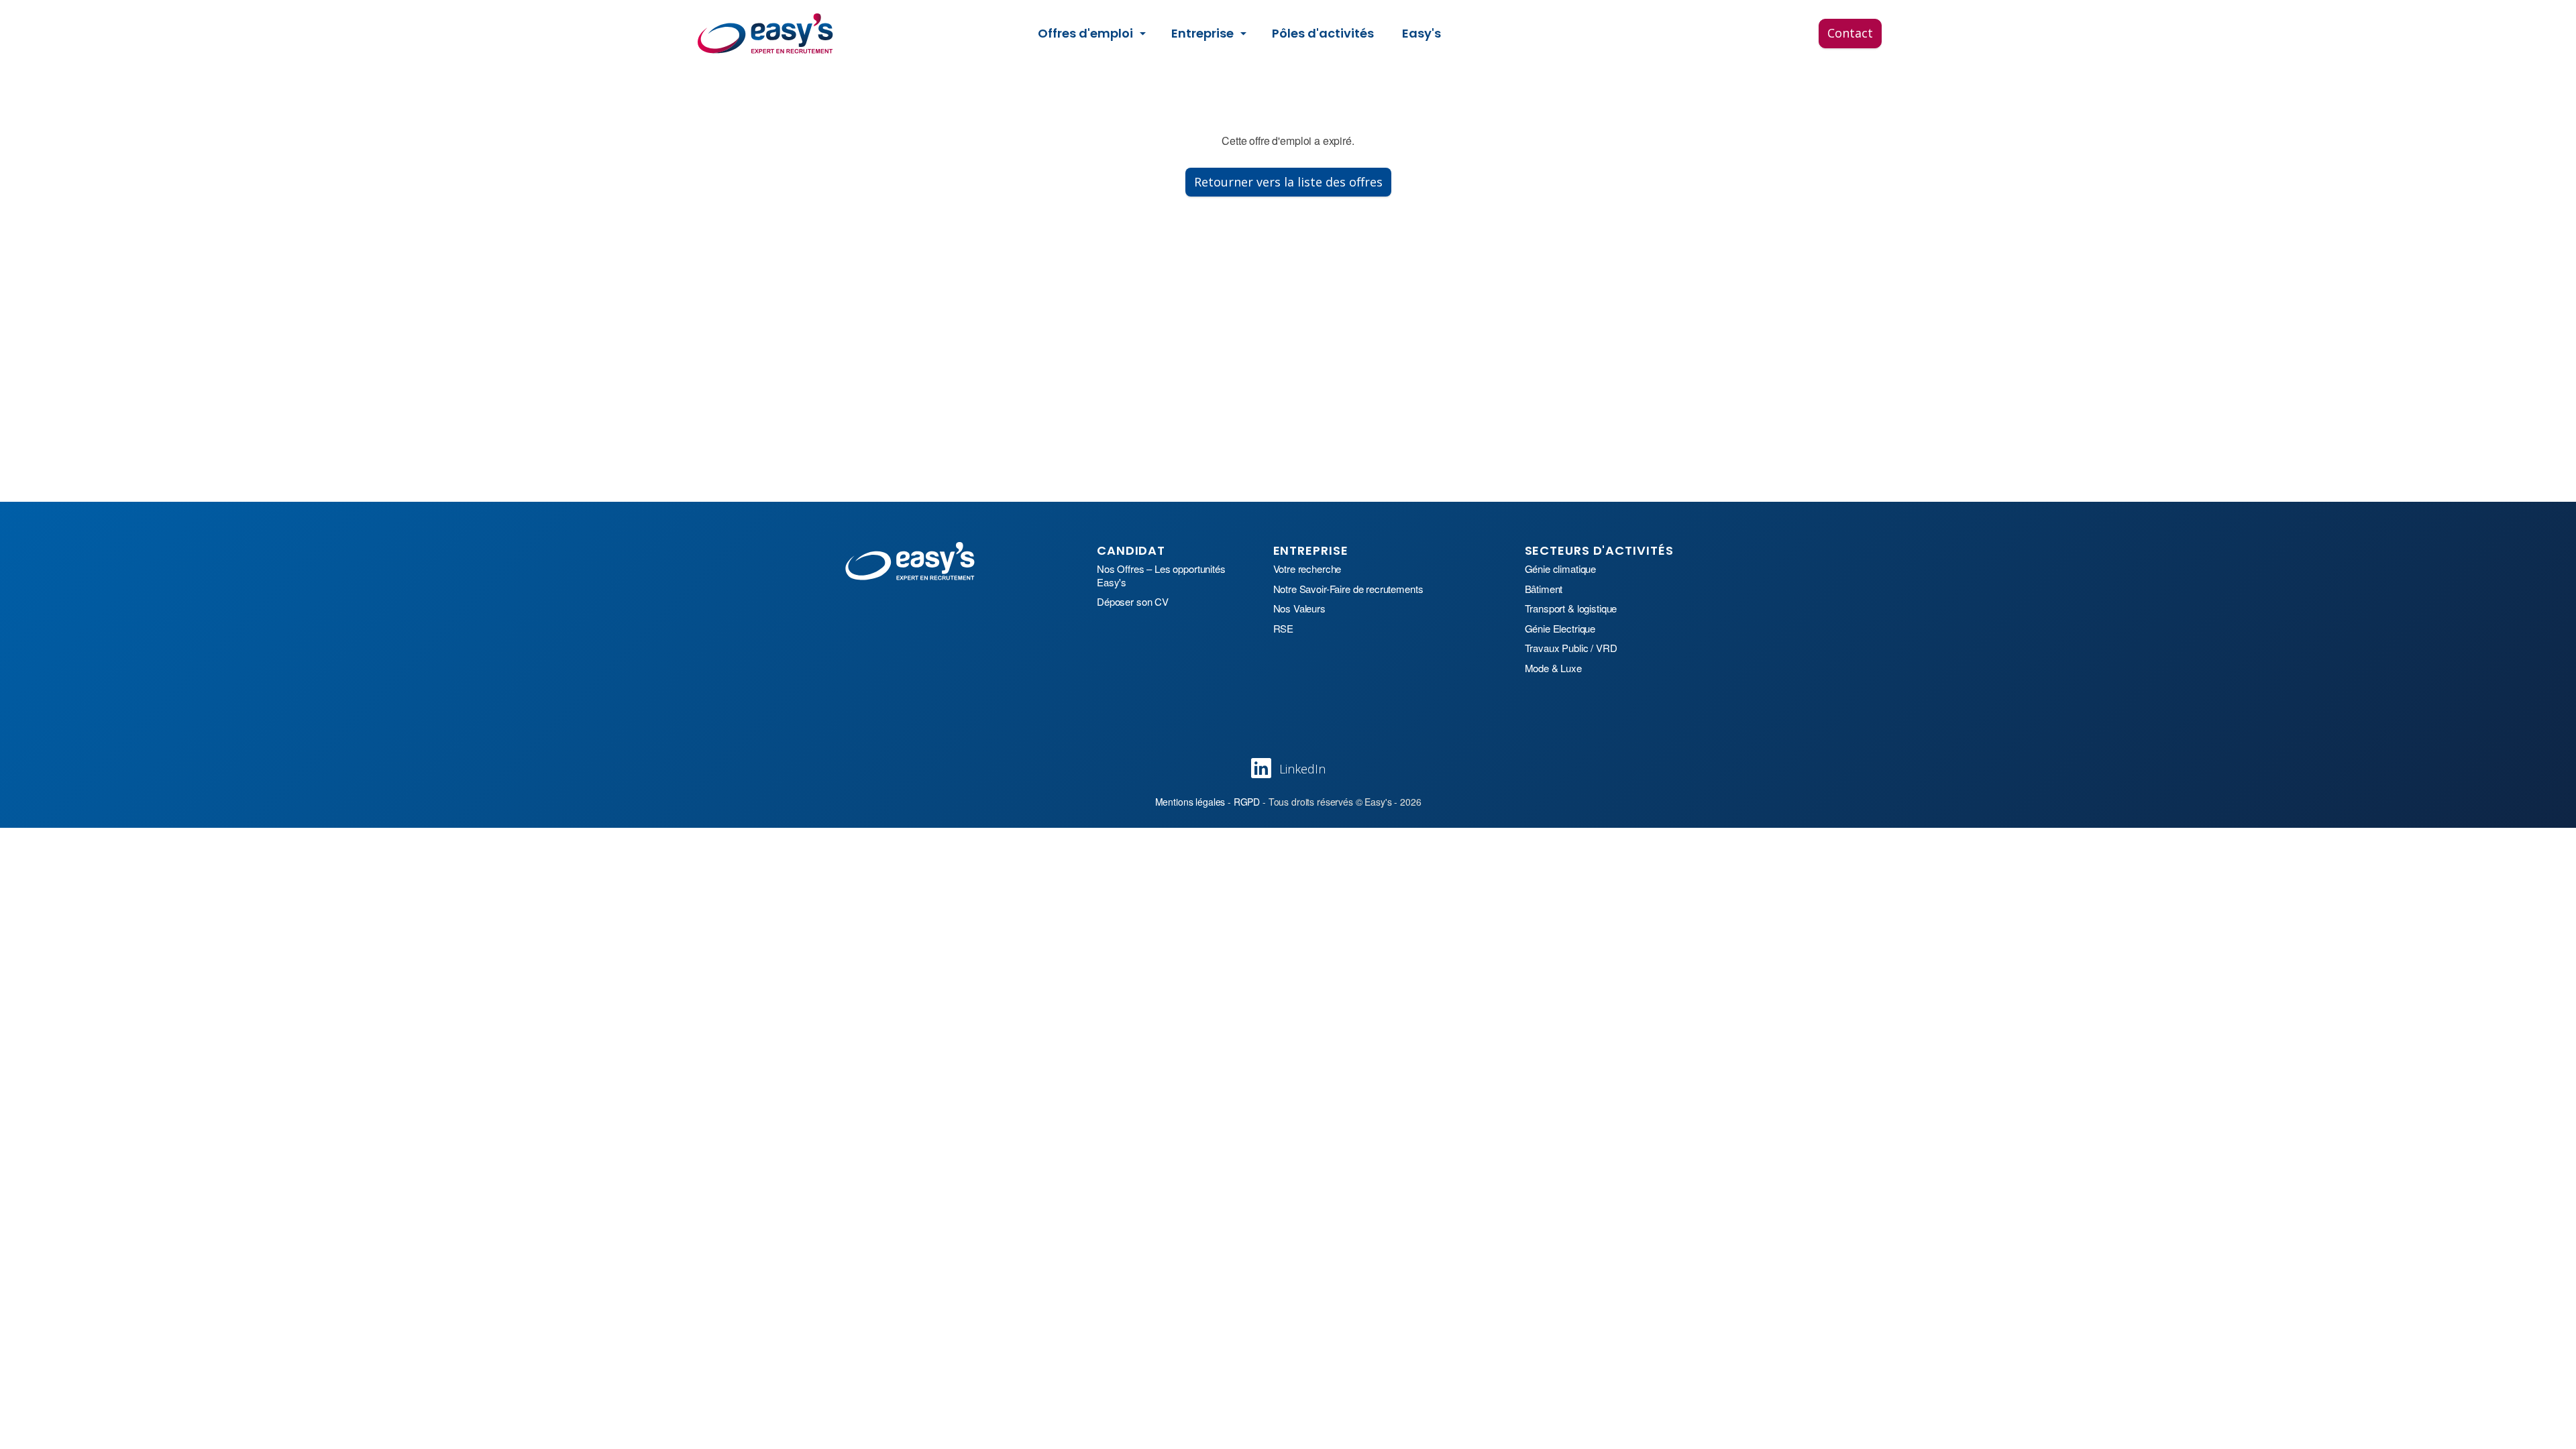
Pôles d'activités (1323, 33)
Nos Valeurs (1299, 608)
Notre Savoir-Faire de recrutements (1348, 589)
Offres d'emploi (1085, 33)
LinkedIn (1302, 769)
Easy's (1421, 33)
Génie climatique (1561, 569)
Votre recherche (1307, 569)
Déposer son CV (1133, 602)
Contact (1850, 33)
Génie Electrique (1560, 629)
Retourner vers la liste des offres (1288, 182)
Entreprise (1202, 33)
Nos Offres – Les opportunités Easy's (1161, 575)
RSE (1284, 629)
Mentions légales (1190, 802)
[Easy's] (766, 34)
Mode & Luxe (1553, 668)
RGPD (1247, 802)
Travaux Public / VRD (1571, 648)
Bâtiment (1544, 589)
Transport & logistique (1571, 608)
